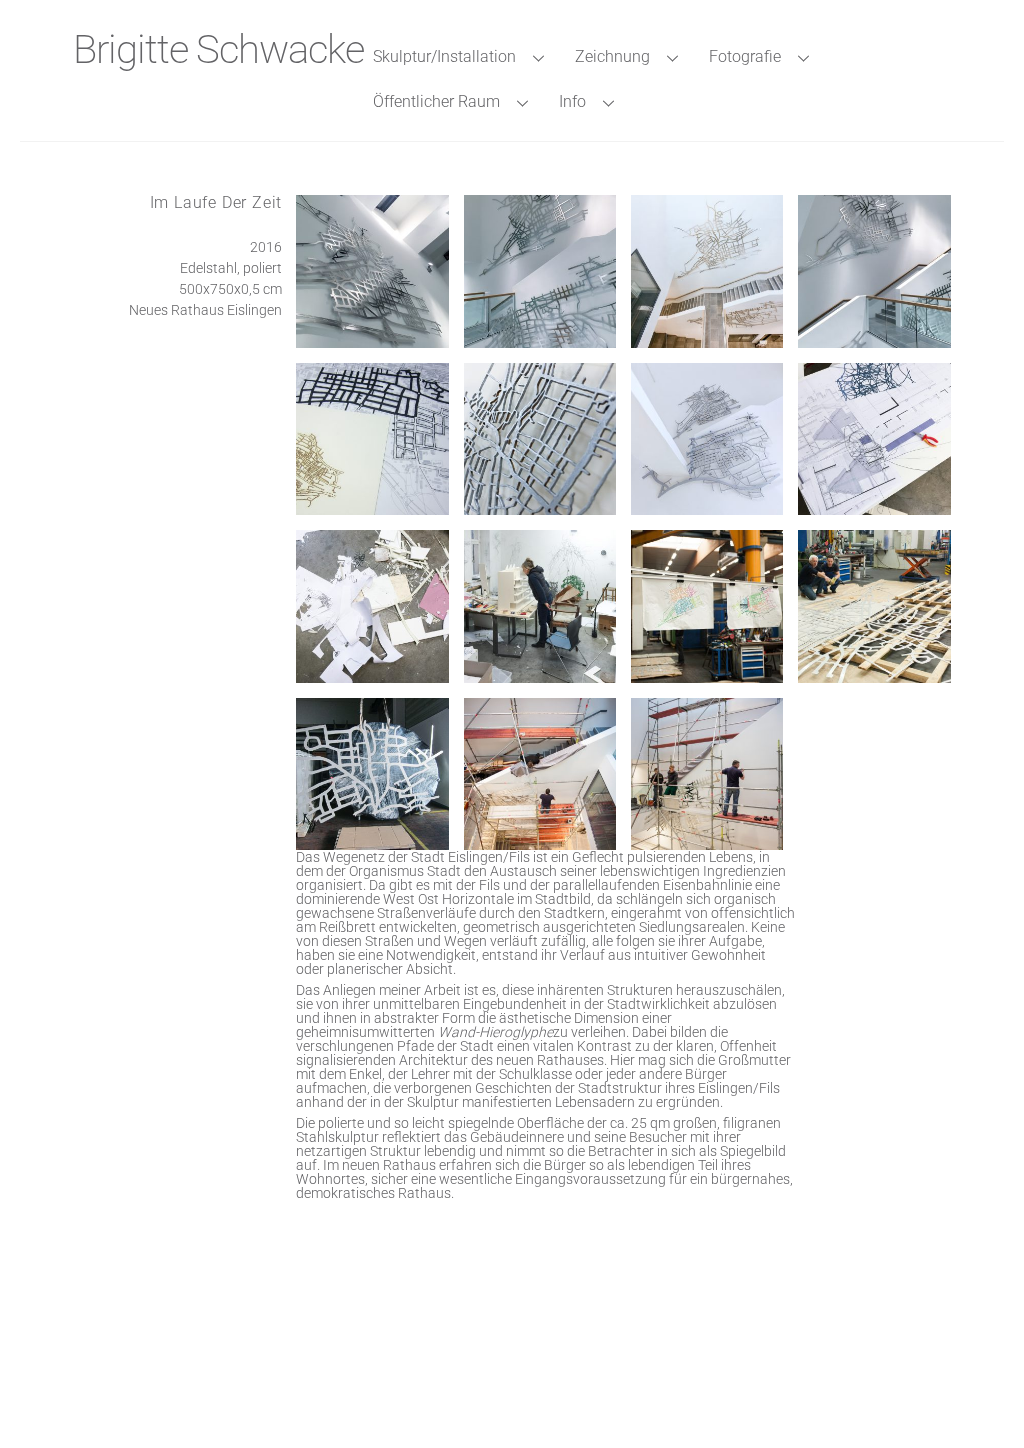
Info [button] (572, 101)
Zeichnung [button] (612, 56)
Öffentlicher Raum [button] (436, 101)
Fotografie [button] (745, 56)
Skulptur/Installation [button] (444, 56)
